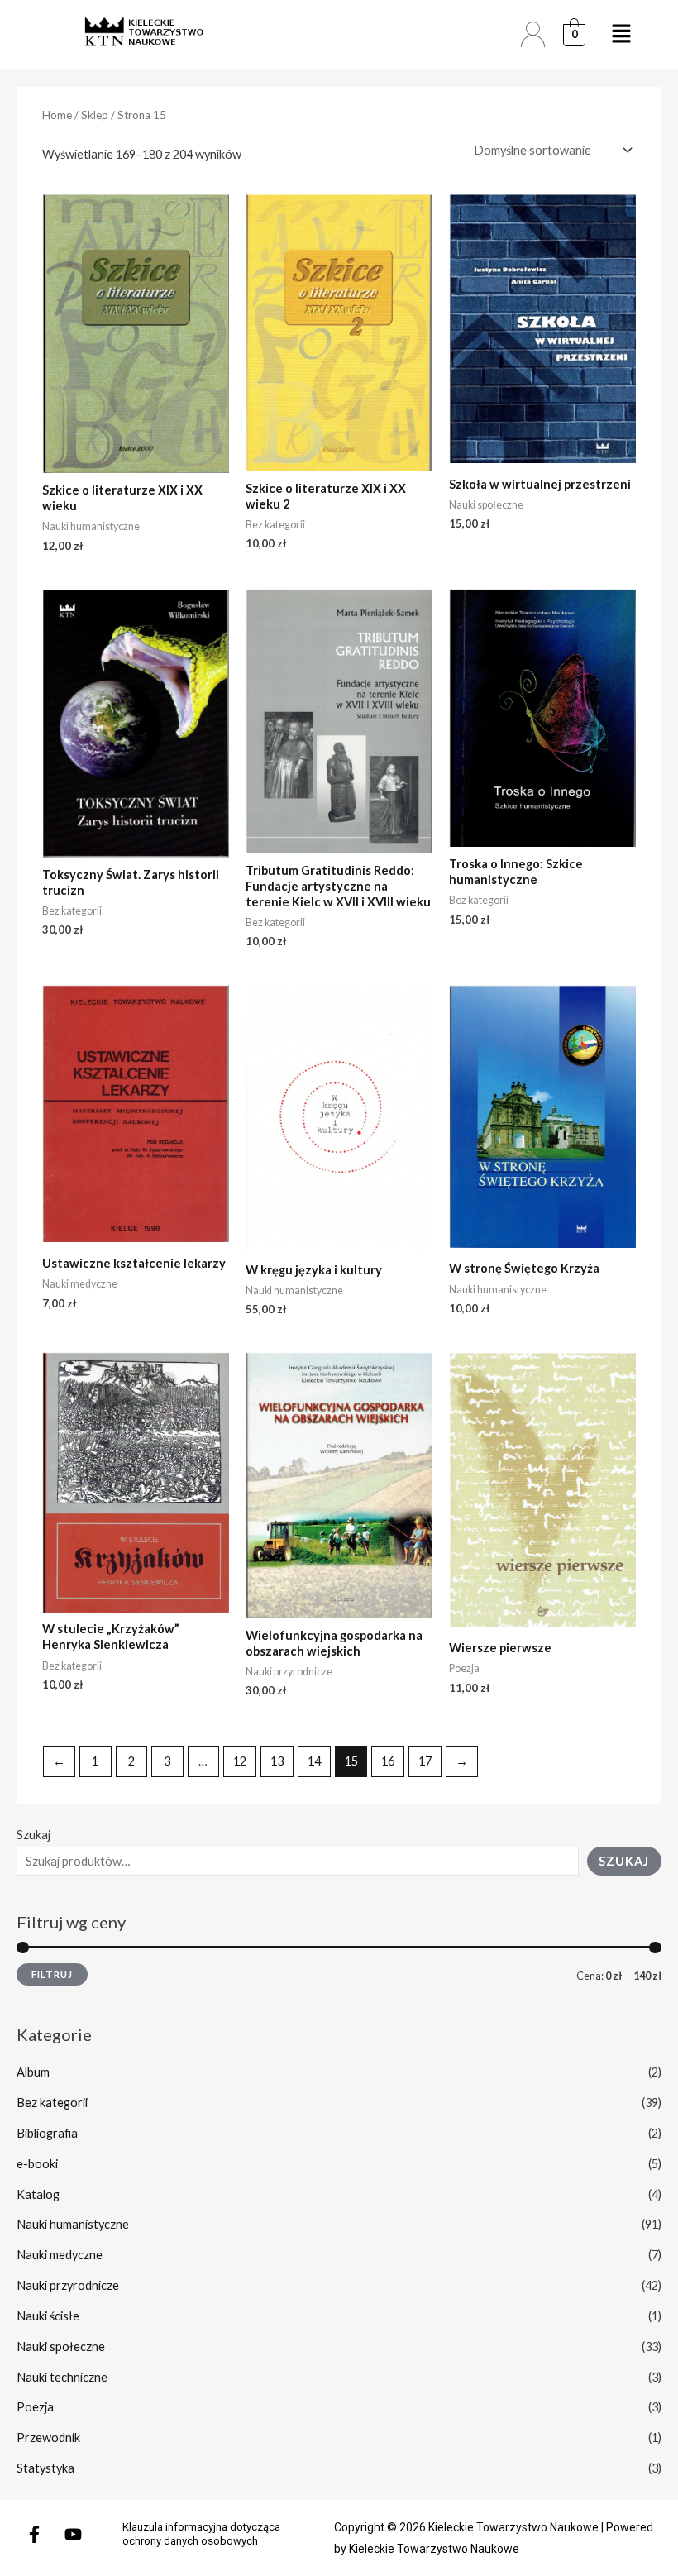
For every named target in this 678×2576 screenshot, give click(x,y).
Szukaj (33, 1835)
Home (57, 115)
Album (33, 2072)
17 (425, 1761)
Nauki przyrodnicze (68, 2285)
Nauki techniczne (62, 2377)
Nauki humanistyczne (73, 2224)
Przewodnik (48, 2437)
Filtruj (52, 1974)
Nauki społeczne (61, 2347)
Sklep (95, 115)
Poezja (35, 2407)
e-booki (37, 2164)
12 (240, 1761)
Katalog (38, 2194)
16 (388, 1761)
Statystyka (45, 2468)
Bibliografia (47, 2133)
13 (277, 1761)
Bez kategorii (52, 2103)
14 (314, 1761)
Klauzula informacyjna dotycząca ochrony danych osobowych (201, 2534)
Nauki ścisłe (48, 2316)
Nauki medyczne (60, 2255)
